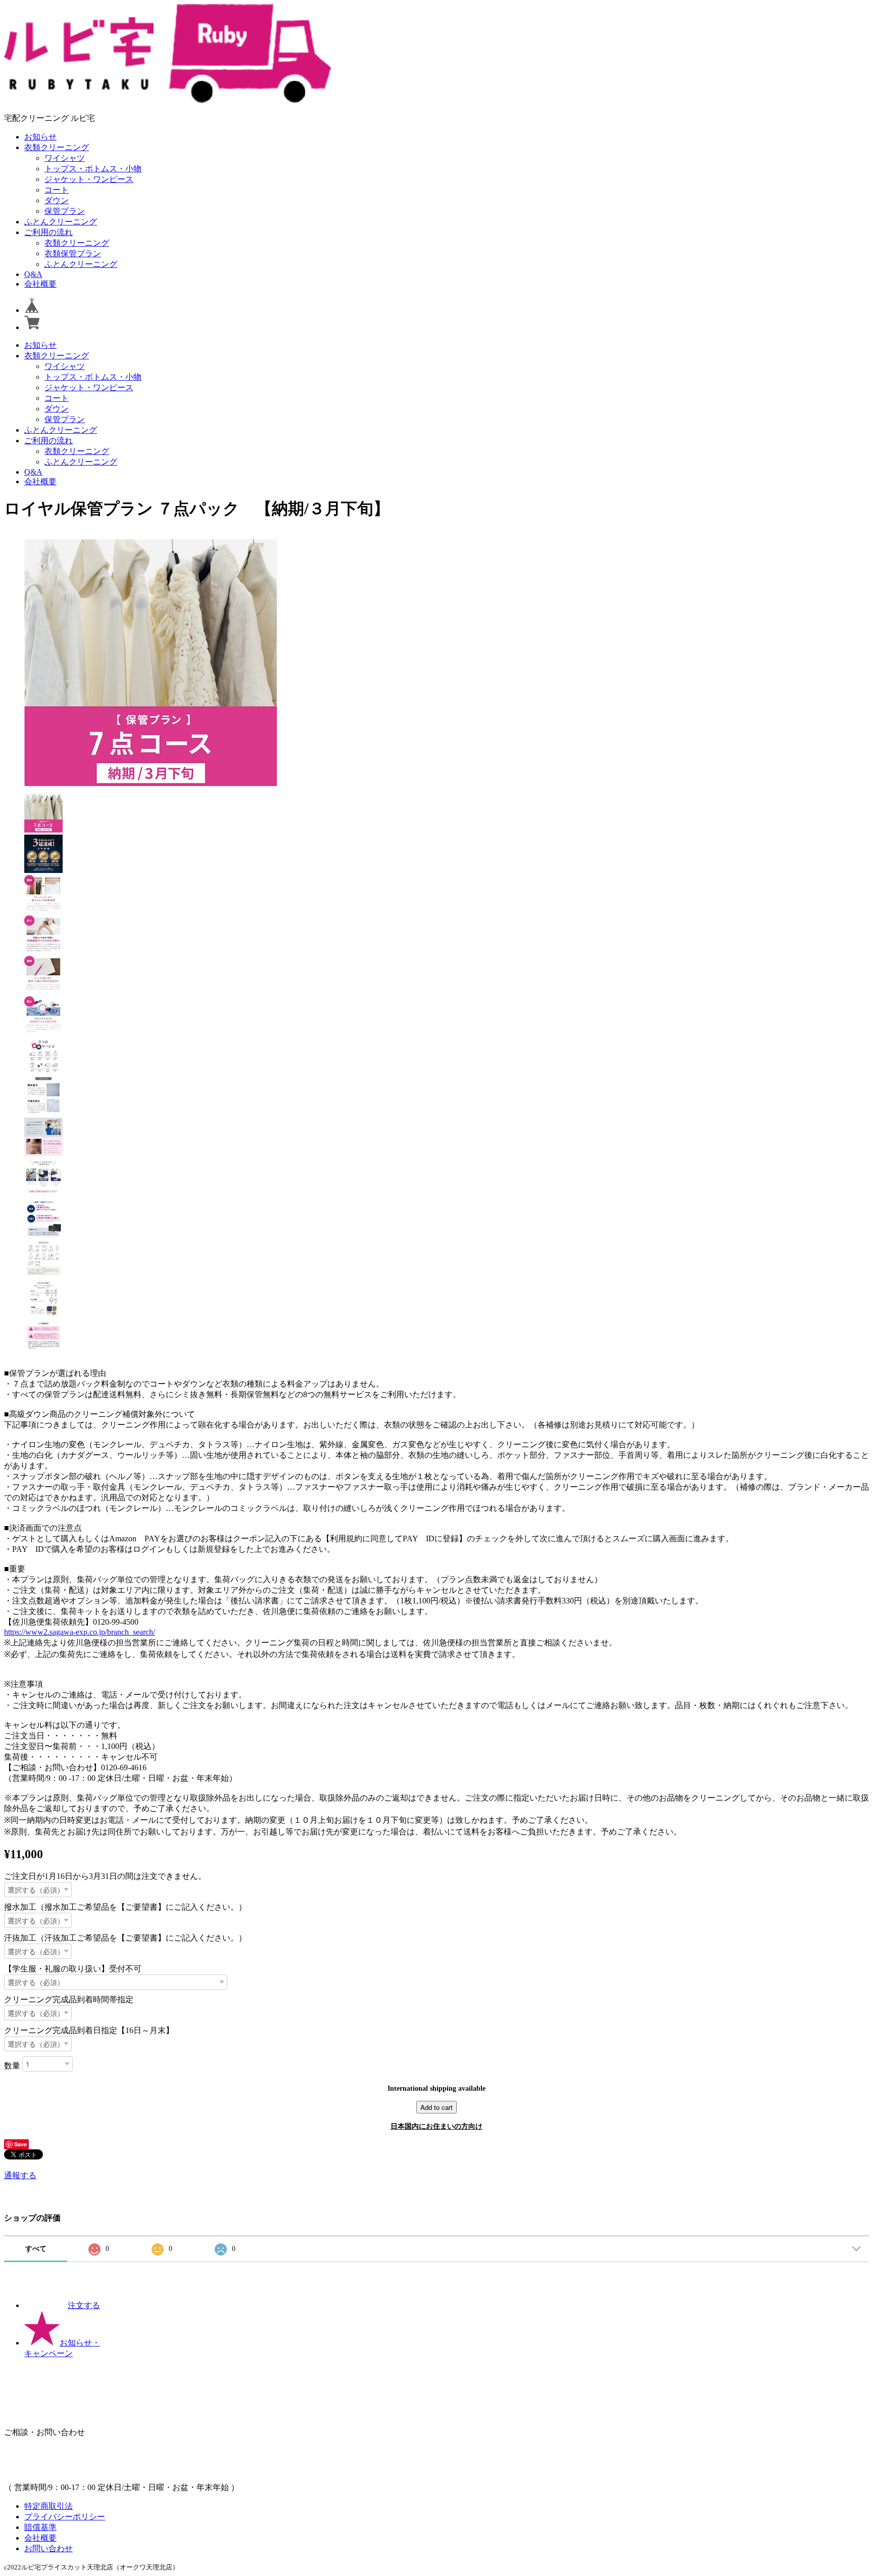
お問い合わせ (48, 2548)
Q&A (33, 274)
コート (57, 190)
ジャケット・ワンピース (89, 179)
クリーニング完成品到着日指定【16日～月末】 (89, 2030)
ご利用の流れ (48, 232)
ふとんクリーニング (61, 222)
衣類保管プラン (73, 254)
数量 (12, 2065)
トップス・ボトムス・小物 (93, 169)
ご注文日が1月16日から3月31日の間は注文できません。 (105, 1876)
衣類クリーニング (57, 147)
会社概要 (40, 284)
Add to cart (437, 2107)
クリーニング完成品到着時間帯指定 (69, 1999)
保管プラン (65, 211)
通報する (20, 2175)
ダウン (57, 200)
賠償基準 (40, 2527)
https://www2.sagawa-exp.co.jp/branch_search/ (80, 1632)
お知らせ (40, 137)
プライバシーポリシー (65, 2517)
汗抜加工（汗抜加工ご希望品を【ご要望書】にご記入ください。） (125, 1938)
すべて (36, 2249)
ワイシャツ (65, 158)
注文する (84, 2305)
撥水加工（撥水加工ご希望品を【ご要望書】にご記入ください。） (125, 1907)
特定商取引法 (48, 2506)
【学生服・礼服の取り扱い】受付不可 (73, 1969)
